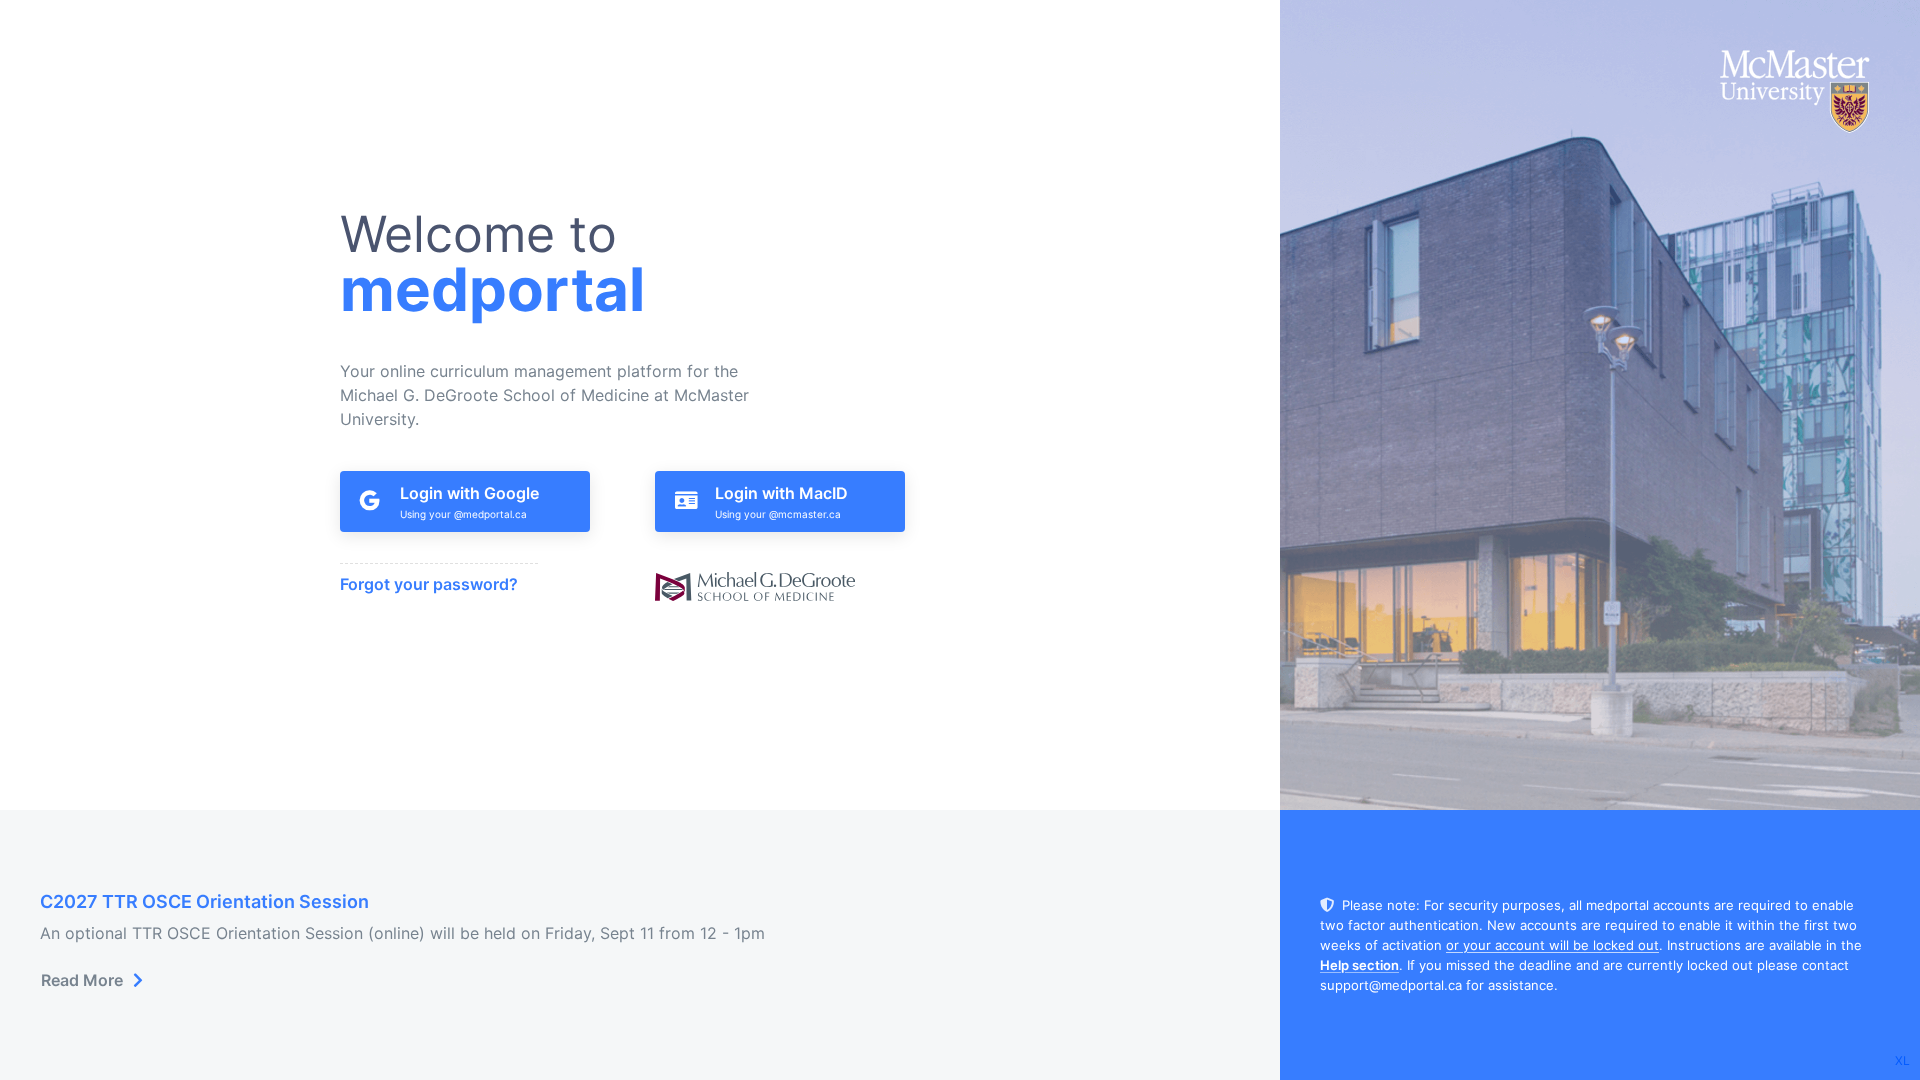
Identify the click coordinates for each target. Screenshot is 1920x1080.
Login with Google (469, 493)
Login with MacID (781, 493)
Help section (1359, 965)
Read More (82, 980)
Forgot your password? (429, 584)
